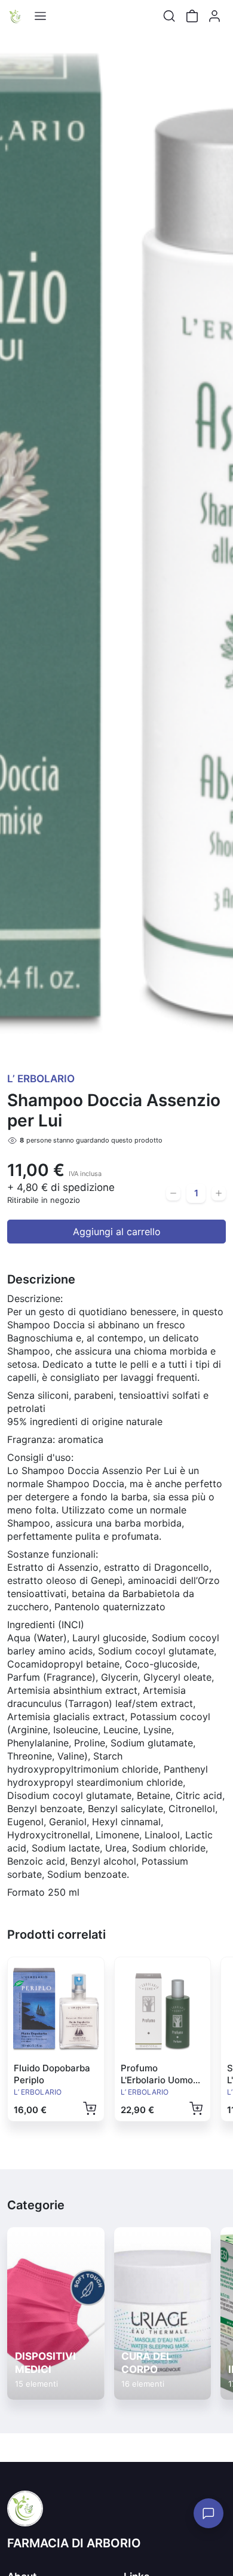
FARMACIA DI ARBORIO (74, 2543)
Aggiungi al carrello (117, 1232)
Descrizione (41, 1279)
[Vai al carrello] (192, 16)
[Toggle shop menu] (40, 16)
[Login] (214, 16)
